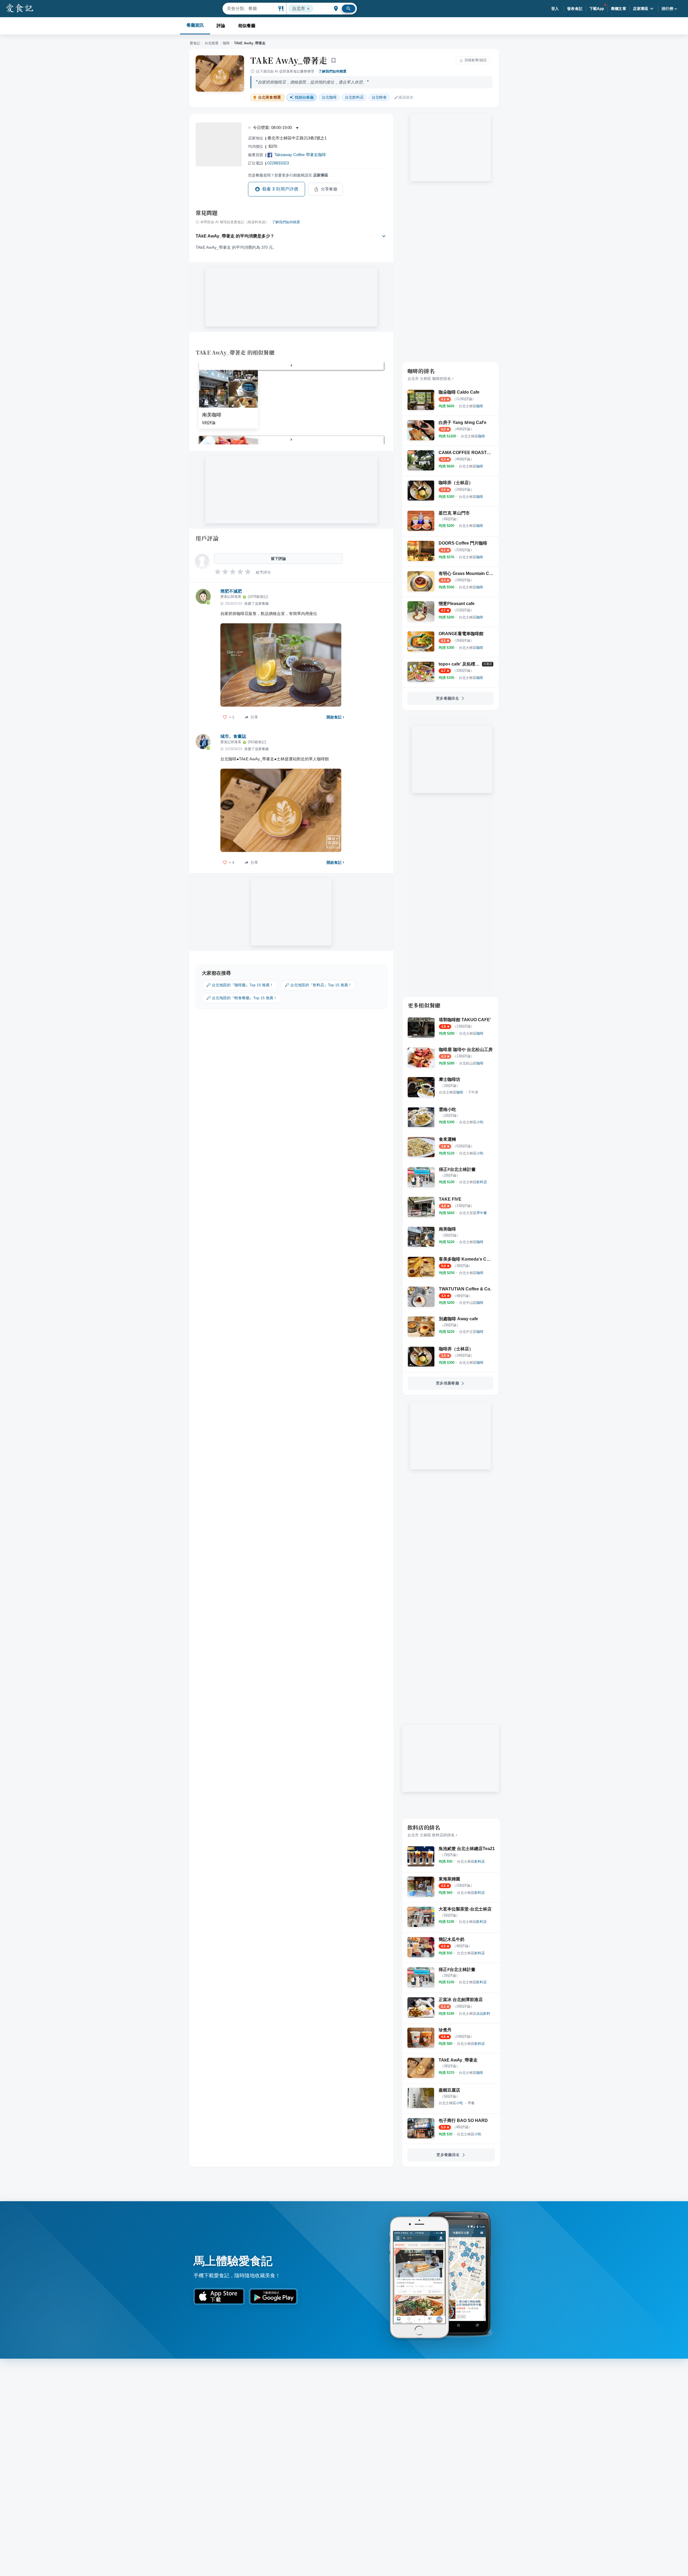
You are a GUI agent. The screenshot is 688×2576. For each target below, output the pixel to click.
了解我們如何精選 (332, 71)
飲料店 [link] (354, 97)
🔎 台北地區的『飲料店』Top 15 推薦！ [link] (318, 985)
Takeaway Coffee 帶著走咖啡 (300, 155)
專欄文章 (619, 9)
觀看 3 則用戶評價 (280, 189)
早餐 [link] (471, 2103)
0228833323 (278, 163)
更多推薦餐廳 (447, 1383)
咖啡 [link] (329, 97)
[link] (471, 406)
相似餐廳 (247, 26)
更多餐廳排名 (447, 698)
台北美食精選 (269, 97)
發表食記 (575, 9)
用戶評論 (207, 538)
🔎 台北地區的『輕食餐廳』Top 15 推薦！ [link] (242, 998)
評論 (221, 26)
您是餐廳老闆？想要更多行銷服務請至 (288, 175)
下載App (597, 9)
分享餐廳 (329, 189)
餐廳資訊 (195, 25)
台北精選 (212, 43)
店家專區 (641, 9)
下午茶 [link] (473, 1092)
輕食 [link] (379, 97)
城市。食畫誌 (233, 736)
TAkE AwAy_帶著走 (289, 60)
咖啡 (226, 43)
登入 (555, 9)
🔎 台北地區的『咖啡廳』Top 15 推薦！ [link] (240, 985)
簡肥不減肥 (231, 591)
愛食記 (195, 43)
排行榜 (667, 9)
